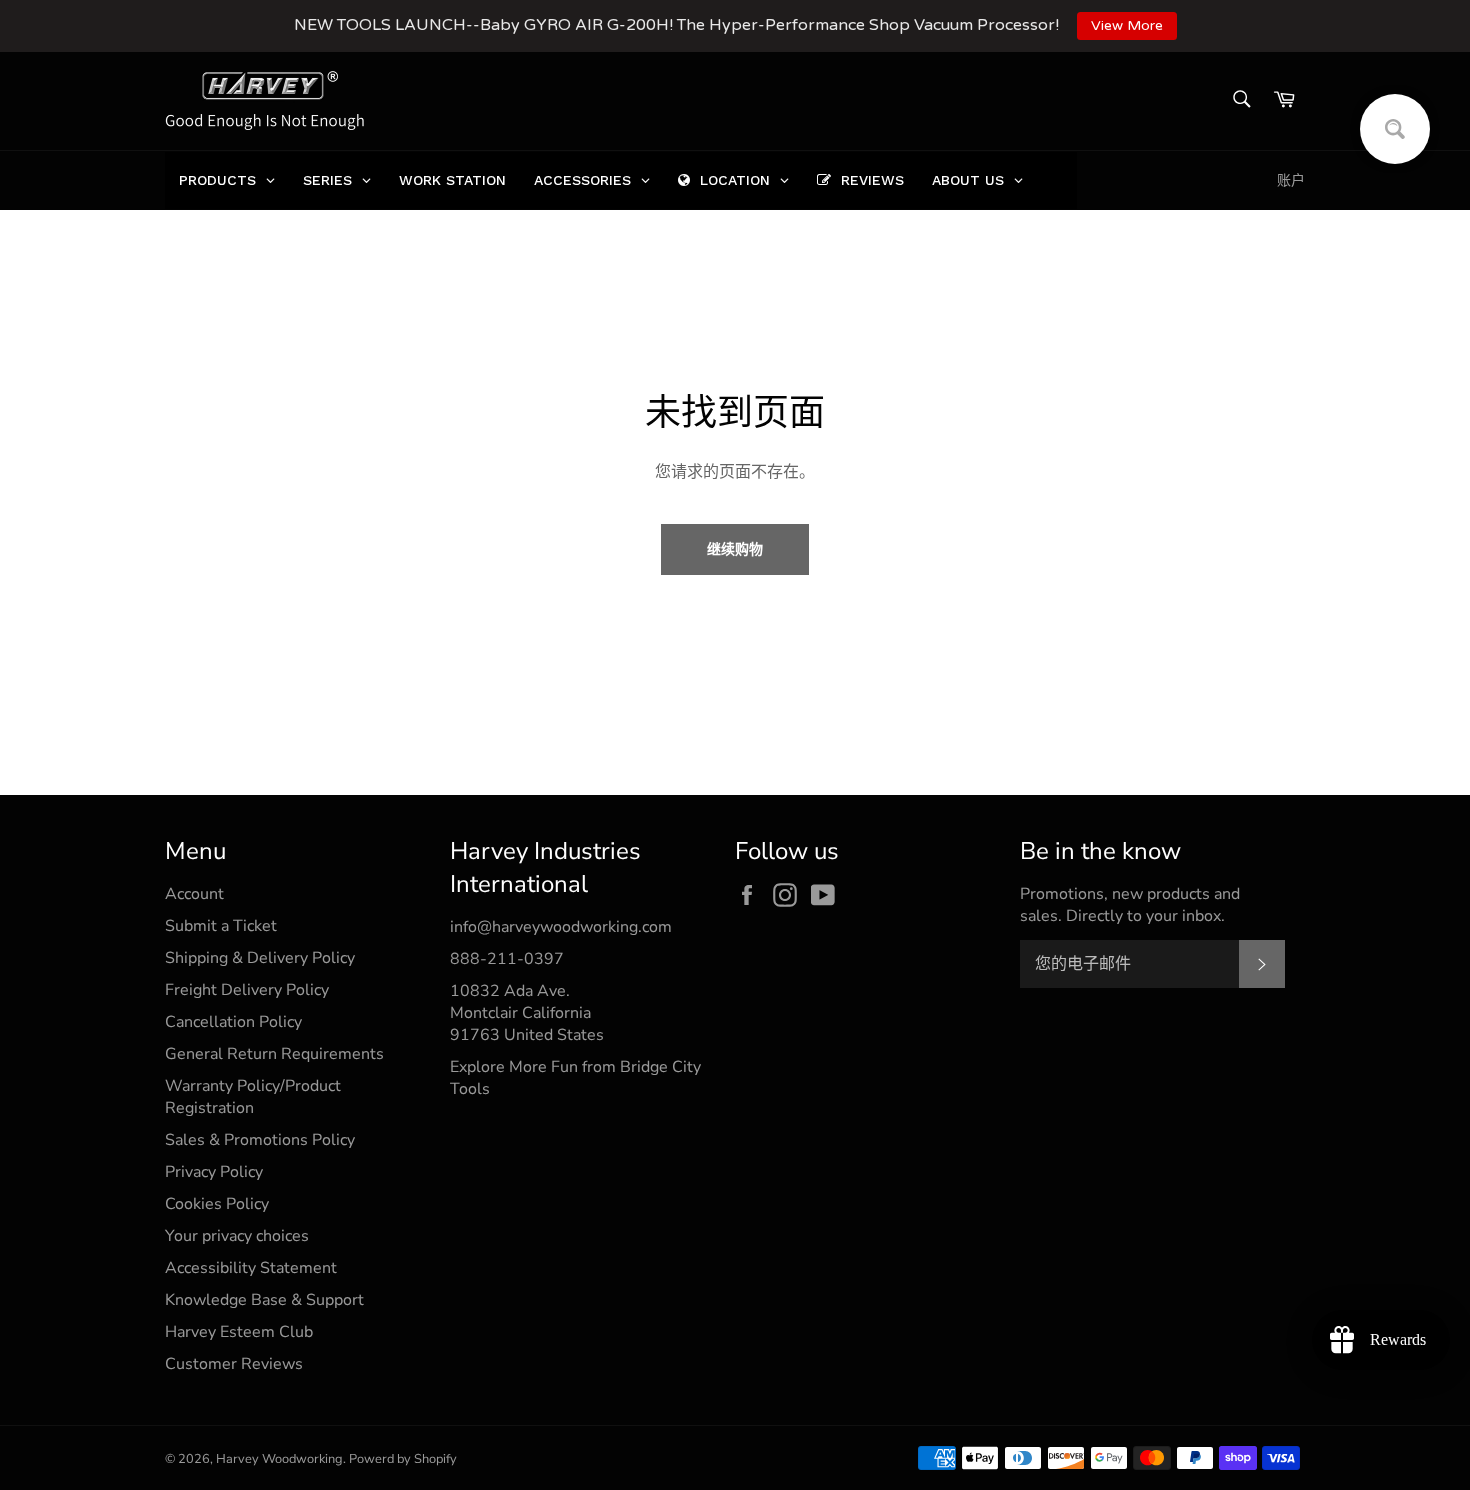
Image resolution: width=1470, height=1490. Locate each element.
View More (1127, 25)
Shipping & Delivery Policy (260, 958)
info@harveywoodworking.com (561, 927)
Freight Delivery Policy (247, 990)
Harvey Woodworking (279, 1459)
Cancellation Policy (233, 1022)
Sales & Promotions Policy (260, 1140)
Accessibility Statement (251, 1268)
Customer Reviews (234, 1364)
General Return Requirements (274, 1054)
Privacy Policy (214, 1172)
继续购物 (735, 549)
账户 (1291, 180)
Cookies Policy (217, 1204)
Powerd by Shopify (403, 1459)
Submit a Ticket (221, 926)
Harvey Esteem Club (239, 1332)
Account (194, 894)
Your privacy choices (237, 1236)
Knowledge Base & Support (264, 1300)
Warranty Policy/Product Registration (253, 1097)
